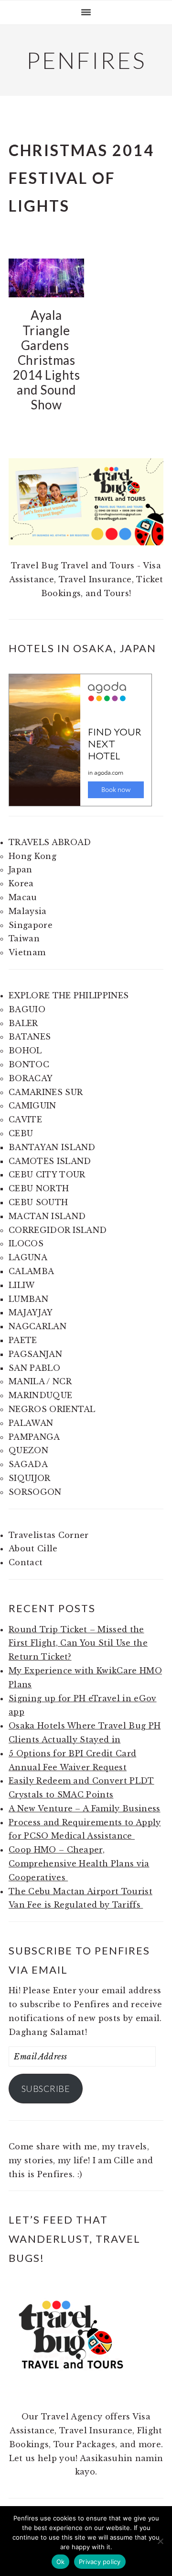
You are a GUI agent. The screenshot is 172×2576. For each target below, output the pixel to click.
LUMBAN (28, 1299)
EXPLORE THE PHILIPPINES (69, 995)
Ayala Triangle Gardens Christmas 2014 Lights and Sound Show (47, 360)
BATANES (30, 1037)
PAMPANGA (34, 1437)
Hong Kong (32, 856)
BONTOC (29, 1064)
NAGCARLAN (38, 1326)
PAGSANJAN (35, 1354)
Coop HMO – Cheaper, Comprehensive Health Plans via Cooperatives (79, 1864)
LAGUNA (28, 1257)
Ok (61, 2562)
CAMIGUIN (32, 1106)
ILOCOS (26, 1243)
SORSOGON (35, 1492)
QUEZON (28, 1450)
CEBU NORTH (39, 1188)
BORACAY (31, 1078)
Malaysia (28, 911)
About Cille (33, 1548)
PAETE (23, 1340)
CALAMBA (31, 1271)
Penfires (86, 60)
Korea (21, 883)
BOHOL (25, 1051)
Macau (23, 897)
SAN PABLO (34, 1368)
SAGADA (28, 1464)
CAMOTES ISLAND (50, 1161)
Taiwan (24, 938)
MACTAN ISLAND (47, 1216)
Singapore (31, 925)
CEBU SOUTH (38, 1202)
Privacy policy (100, 2562)
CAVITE (25, 1119)
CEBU (21, 1133)
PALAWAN (31, 1423)
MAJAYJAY (31, 1312)
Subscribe (46, 2089)
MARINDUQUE (40, 1395)
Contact (26, 1562)
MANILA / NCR (40, 1381)
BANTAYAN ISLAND (52, 1147)
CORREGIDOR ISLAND (58, 1230)
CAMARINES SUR (46, 1092)
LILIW (22, 1285)
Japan (21, 870)
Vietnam (27, 952)
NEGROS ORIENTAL (52, 1409)
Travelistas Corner (49, 1535)
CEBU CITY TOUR (47, 1175)
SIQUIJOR (30, 1478)
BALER (23, 1023)
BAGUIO (27, 1009)
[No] (160, 2541)
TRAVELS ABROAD (50, 842)
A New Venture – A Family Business (85, 1808)
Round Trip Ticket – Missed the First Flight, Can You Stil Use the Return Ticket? (78, 1643)
